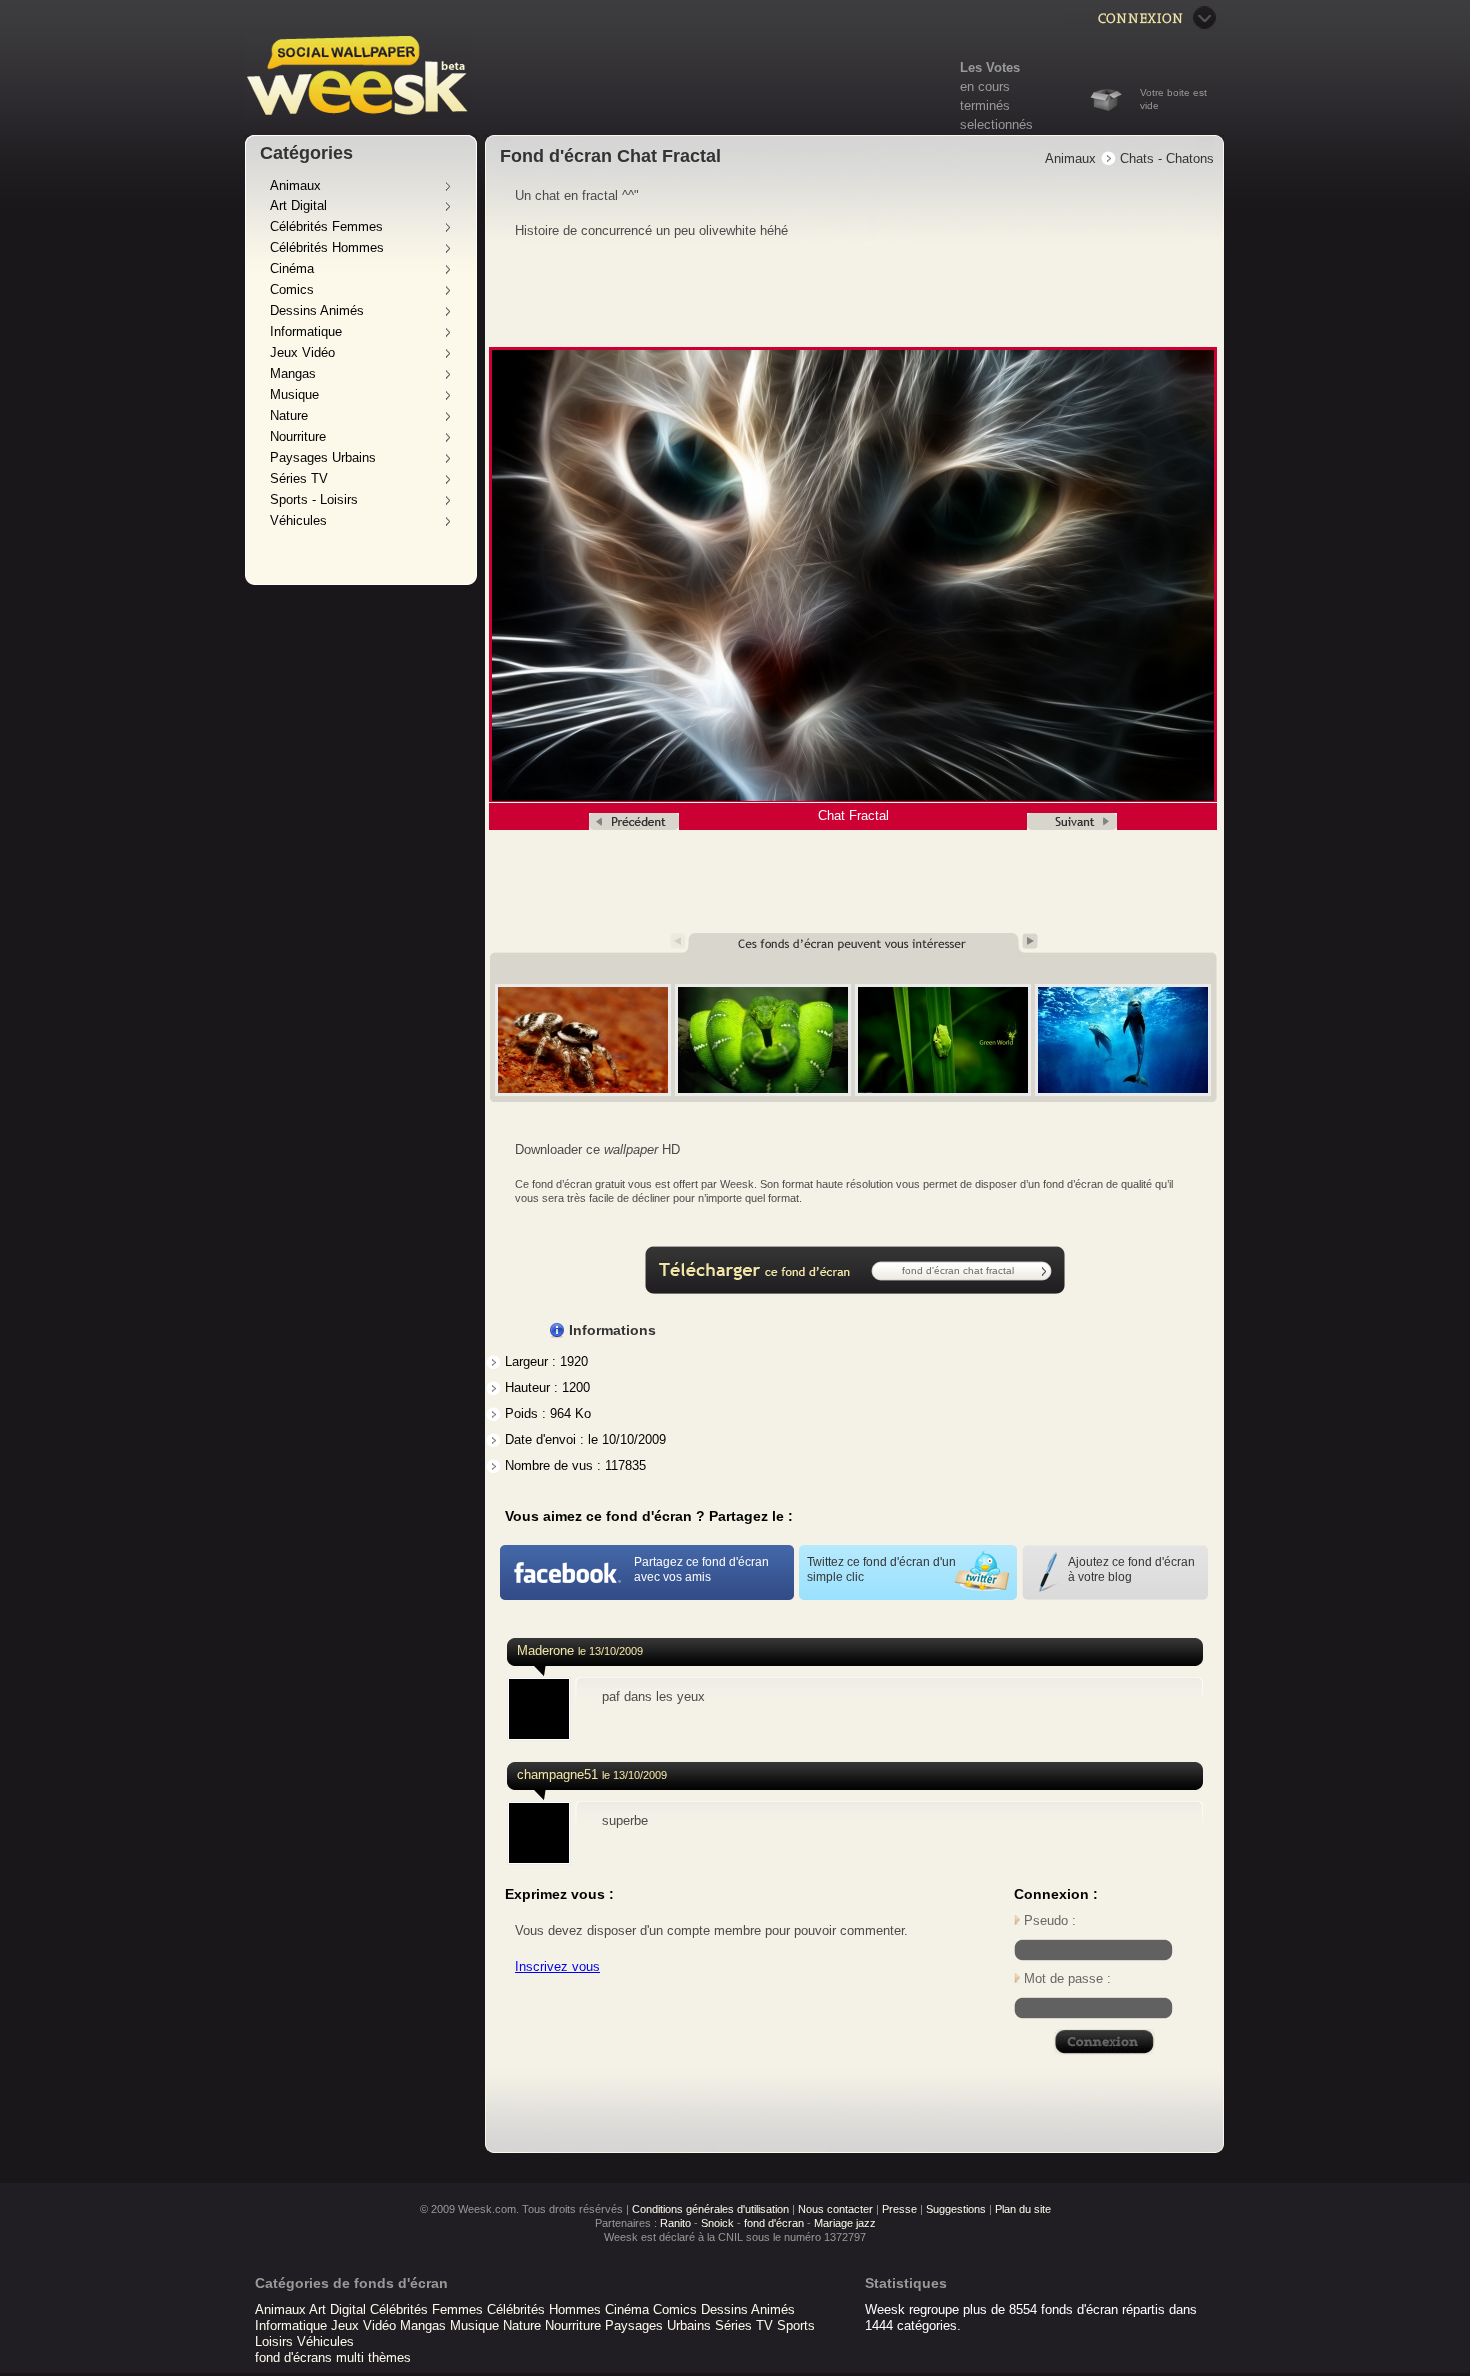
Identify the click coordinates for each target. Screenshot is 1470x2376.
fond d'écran (774, 2223)
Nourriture (298, 436)
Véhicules (298, 520)
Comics (292, 289)
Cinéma (292, 268)
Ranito (675, 2223)
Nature (289, 415)
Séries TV (299, 478)
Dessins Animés (317, 310)
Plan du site (1023, 2209)
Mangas (293, 373)
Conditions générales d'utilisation (710, 2209)
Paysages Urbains (323, 457)
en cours (985, 86)
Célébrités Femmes (326, 226)
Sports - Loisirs (314, 499)
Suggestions (956, 2209)
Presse (899, 2209)
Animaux (295, 185)
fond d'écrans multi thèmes (333, 2357)
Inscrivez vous (557, 1966)
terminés (985, 105)
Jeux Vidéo (302, 352)
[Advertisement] (855, 294)
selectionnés (996, 124)
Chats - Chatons (1167, 158)
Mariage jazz (845, 2223)
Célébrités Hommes (327, 247)
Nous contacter (835, 2209)
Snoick (717, 2223)
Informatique (306, 331)
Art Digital (298, 205)
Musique (294, 394)
